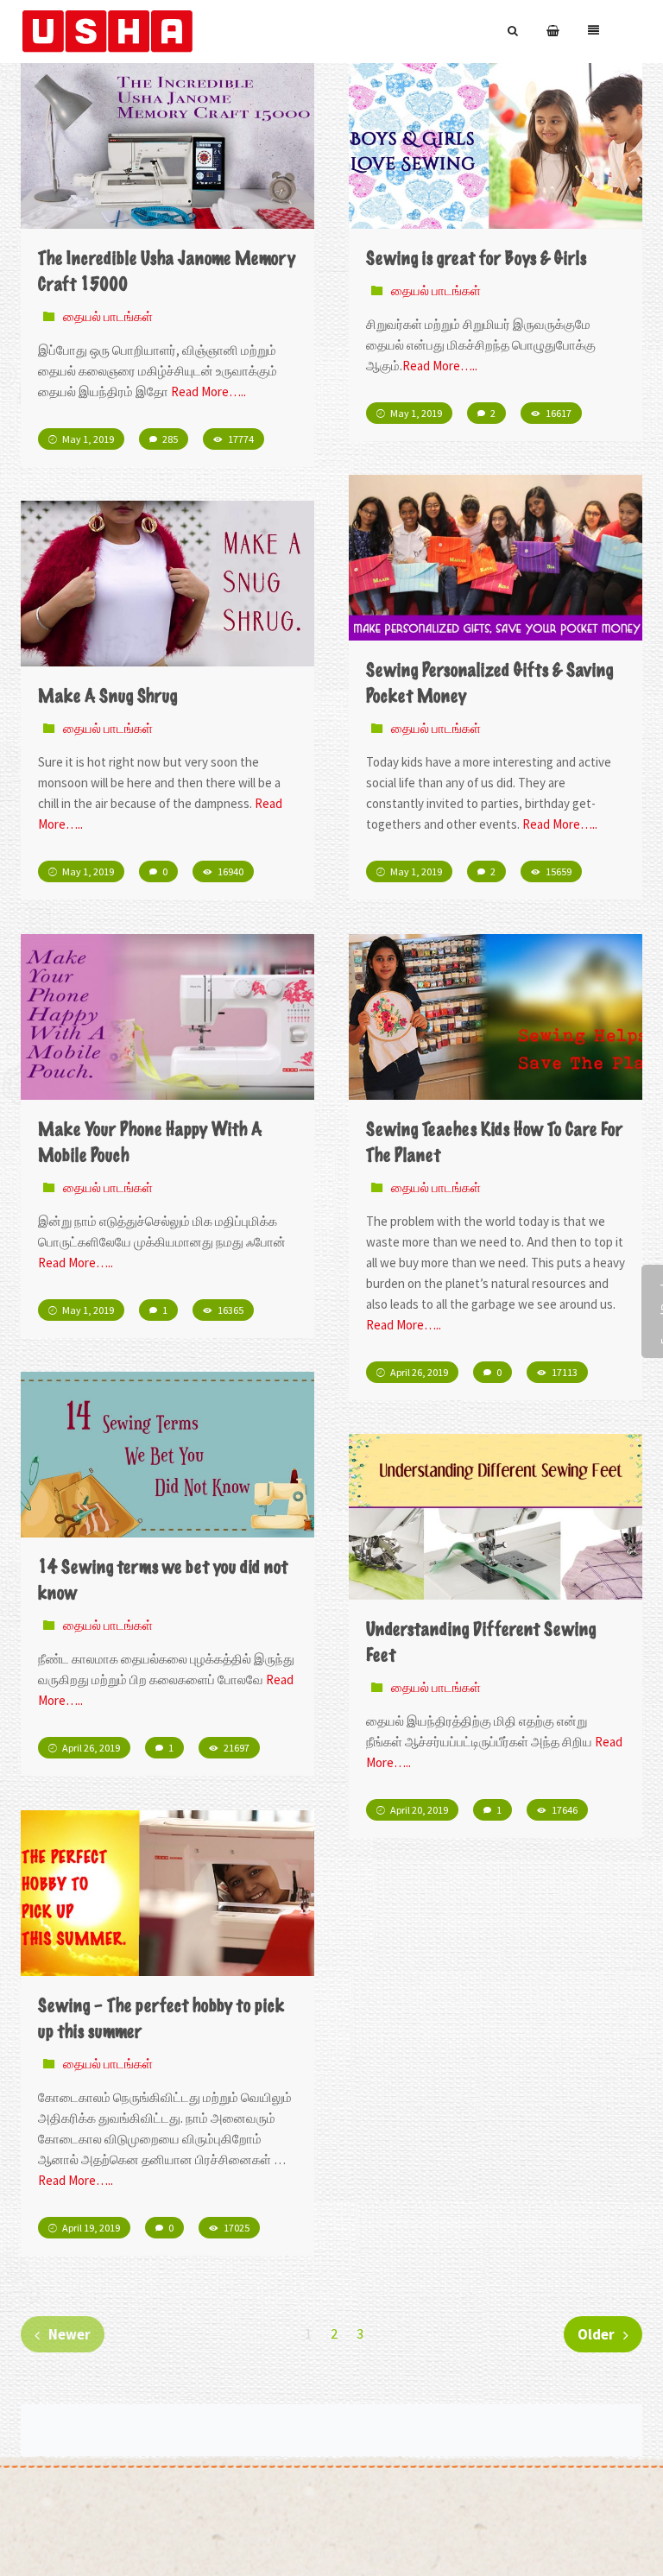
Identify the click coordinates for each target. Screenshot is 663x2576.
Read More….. (208, 391)
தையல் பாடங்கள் (108, 316)
